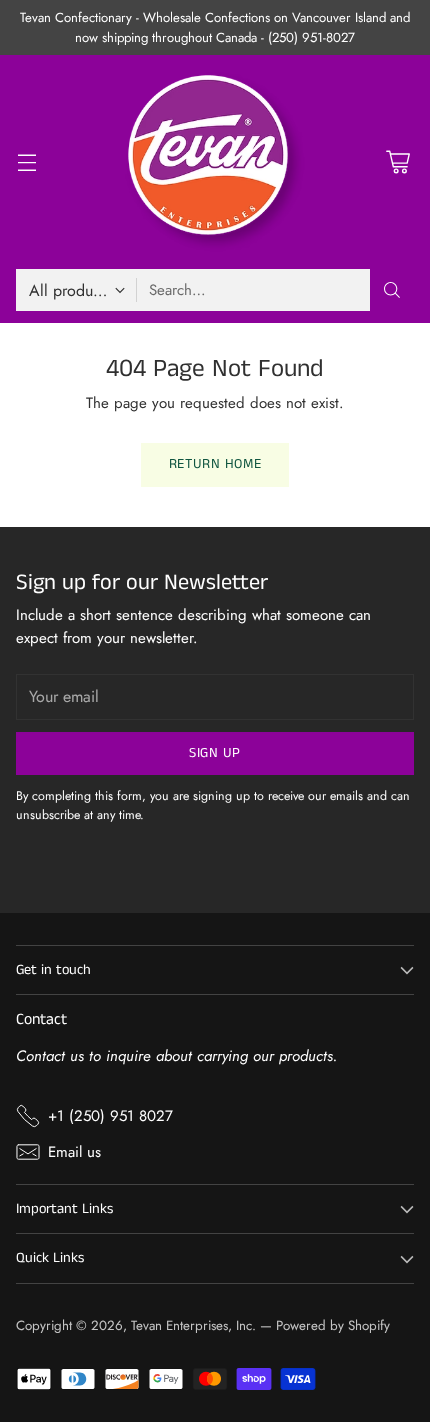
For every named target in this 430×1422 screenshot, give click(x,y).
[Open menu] (26, 162)
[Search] (392, 290)
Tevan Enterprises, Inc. (193, 1325)
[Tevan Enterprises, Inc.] (215, 162)
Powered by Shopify (333, 1325)
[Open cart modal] (397, 162)
